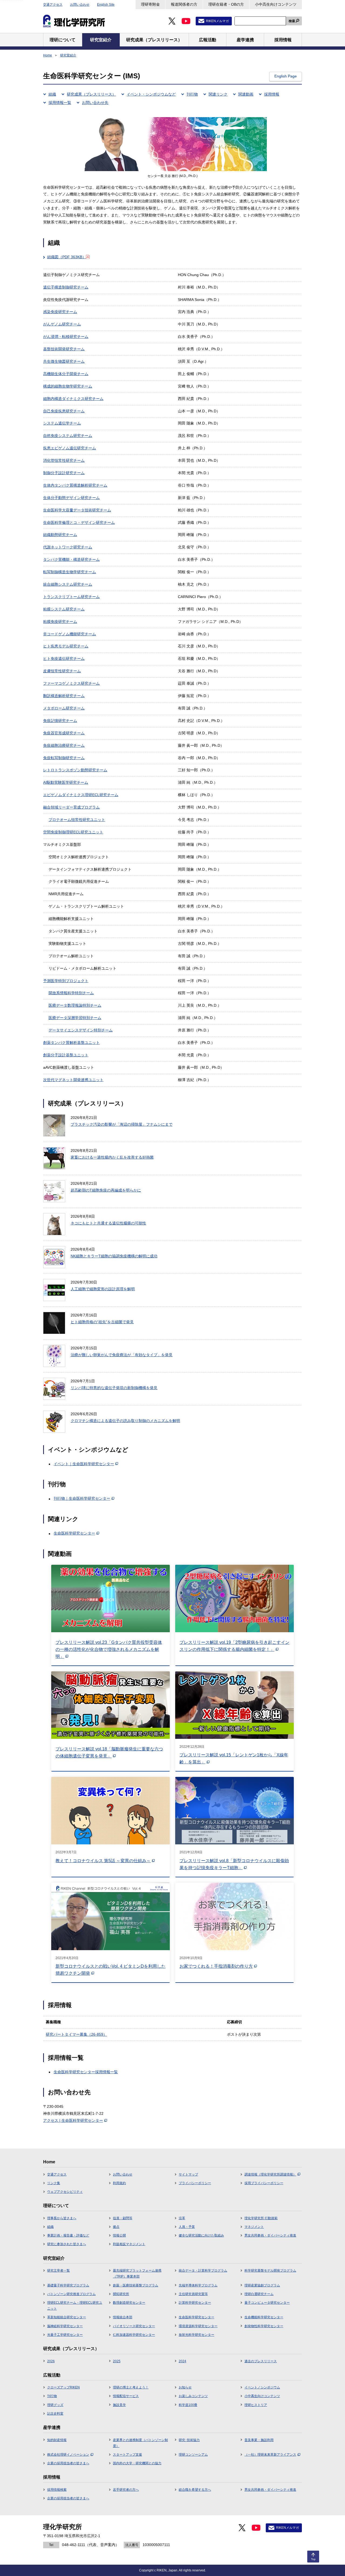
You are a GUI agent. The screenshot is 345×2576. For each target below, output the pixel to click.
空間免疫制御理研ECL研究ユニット (73, 832)
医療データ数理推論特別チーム (75, 1005)
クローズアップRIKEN (63, 2387)
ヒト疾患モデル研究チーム (66, 646)
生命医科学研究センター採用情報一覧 (86, 2072)
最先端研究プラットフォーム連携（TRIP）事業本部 (137, 2273)
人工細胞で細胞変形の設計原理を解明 (103, 1289)
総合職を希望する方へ (195, 2490)
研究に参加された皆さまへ (67, 2244)
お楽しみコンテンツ (193, 2396)
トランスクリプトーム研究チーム (71, 597)
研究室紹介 (68, 55)
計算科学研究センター (195, 2303)
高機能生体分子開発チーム (66, 374)
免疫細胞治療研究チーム (64, 745)
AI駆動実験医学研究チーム (66, 782)
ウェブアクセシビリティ (65, 2192)
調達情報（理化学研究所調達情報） (270, 2174)
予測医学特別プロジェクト (66, 981)
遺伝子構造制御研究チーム (66, 287)
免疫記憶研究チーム (60, 721)
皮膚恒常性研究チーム (62, 671)
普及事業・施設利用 (259, 2440)
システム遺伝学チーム (62, 423)
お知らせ (185, 2387)
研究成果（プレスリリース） (91, 94)
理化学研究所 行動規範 (261, 2218)
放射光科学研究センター (196, 2335)
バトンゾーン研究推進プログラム (71, 2294)
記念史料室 (55, 2414)
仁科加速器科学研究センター (134, 2335)
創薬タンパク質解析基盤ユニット (71, 1043)
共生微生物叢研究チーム (64, 361)
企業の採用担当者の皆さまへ (68, 2463)
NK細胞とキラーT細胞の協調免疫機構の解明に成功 (114, 1256)
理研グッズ (55, 2405)
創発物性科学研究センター (264, 2326)
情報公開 (119, 2235)
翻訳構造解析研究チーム (64, 696)
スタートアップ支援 (127, 2455)
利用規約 (119, 2183)
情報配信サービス (126, 2396)
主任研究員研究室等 (193, 2294)
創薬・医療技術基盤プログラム (136, 2285)
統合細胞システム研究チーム (68, 584)
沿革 (182, 2218)
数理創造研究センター (129, 2303)
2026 (51, 2361)
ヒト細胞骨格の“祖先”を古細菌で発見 (102, 1322)
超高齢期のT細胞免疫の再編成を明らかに (106, 1190)
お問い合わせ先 (95, 103)
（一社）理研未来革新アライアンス (270, 2455)
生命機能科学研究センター (264, 2317)
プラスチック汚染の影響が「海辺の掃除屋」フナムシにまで (122, 1124)
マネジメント (254, 2227)
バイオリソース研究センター (134, 2326)
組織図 (67, 257)
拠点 (116, 2227)
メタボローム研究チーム (64, 708)
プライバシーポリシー (195, 2183)
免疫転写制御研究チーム (64, 758)
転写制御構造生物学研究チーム (70, 572)
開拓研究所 (121, 2294)
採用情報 (272, 94)
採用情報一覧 (60, 103)
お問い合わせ (80, 5)
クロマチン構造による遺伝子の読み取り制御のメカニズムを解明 (125, 1421)
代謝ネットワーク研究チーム (68, 547)
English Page (286, 76)
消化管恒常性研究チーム (64, 460)
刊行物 (192, 94)
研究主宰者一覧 (58, 2270)
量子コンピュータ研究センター (267, 2303)
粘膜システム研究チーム (64, 609)
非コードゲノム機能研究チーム (70, 634)
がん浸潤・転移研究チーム (66, 337)
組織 (52, 94)
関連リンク (218, 94)
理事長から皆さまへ (62, 2218)
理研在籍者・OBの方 (226, 4)
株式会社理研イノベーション (68, 2455)
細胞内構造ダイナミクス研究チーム (73, 399)
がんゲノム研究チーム (62, 324)
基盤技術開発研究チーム (64, 349)
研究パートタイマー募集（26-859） (76, 2034)
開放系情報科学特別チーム (71, 993)
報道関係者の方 (184, 4)
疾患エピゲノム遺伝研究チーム (70, 448)
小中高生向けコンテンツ (276, 4)
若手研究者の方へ (126, 2490)
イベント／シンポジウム (262, 2387)
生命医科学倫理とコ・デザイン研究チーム (79, 522)
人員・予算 (187, 2227)
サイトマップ (188, 2174)
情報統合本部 (123, 2317)
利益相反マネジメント (129, 2244)
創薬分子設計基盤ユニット (66, 1055)
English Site (106, 5)
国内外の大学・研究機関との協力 (137, 2463)
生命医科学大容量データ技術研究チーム (77, 510)
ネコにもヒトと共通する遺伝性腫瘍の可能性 (108, 1223)
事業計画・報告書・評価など (68, 2235)
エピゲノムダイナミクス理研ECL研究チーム (81, 795)
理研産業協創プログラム (262, 2285)
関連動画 (246, 94)
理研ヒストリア (256, 2405)
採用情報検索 (57, 2490)
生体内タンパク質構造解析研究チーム (75, 485)
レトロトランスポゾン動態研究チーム (75, 770)
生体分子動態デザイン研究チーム (71, 498)
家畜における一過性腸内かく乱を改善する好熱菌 (112, 1157)
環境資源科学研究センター (198, 2326)
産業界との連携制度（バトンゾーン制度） (140, 2443)
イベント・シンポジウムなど (151, 94)
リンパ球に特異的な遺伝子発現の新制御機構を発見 (114, 1388)
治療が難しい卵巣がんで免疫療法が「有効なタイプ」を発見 (122, 1355)
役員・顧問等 (123, 2218)
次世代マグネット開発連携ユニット (73, 1080)
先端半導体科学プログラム (198, 2285)
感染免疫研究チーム (60, 312)
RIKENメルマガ (217, 21)
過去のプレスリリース (261, 2361)
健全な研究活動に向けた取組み (201, 2235)
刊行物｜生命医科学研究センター (82, 1498)
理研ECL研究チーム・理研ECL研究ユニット (75, 2306)
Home (48, 55)
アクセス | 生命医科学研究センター (73, 2120)
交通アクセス (53, 5)
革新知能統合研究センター (67, 2317)
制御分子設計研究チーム (64, 473)
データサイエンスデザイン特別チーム (81, 1030)
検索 (292, 21)
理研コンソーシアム (193, 2455)
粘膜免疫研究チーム (60, 622)
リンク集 (54, 2183)
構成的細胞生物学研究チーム (68, 386)
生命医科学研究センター (74, 1533)
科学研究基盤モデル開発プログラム (270, 2270)
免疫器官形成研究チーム (64, 733)
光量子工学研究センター (65, 2335)
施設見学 (119, 2405)
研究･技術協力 (189, 2440)
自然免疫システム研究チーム (68, 436)
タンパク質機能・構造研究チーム (71, 559)
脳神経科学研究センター (65, 2326)
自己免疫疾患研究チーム (64, 411)
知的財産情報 (57, 2440)
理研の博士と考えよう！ (131, 2387)
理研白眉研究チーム (259, 2294)
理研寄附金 (150, 4)
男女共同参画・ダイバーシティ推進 (270, 2235)
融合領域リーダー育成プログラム (71, 807)
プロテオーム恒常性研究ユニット (77, 820)
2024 (182, 2361)
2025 (117, 2361)
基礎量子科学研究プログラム (68, 2285)
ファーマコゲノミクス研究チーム (71, 683)
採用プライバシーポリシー (264, 2183)
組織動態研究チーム (60, 535)
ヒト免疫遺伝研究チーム (64, 659)
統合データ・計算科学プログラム (203, 2270)
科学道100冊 (188, 2405)
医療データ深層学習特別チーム (75, 1018)
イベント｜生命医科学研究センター (84, 1464)
